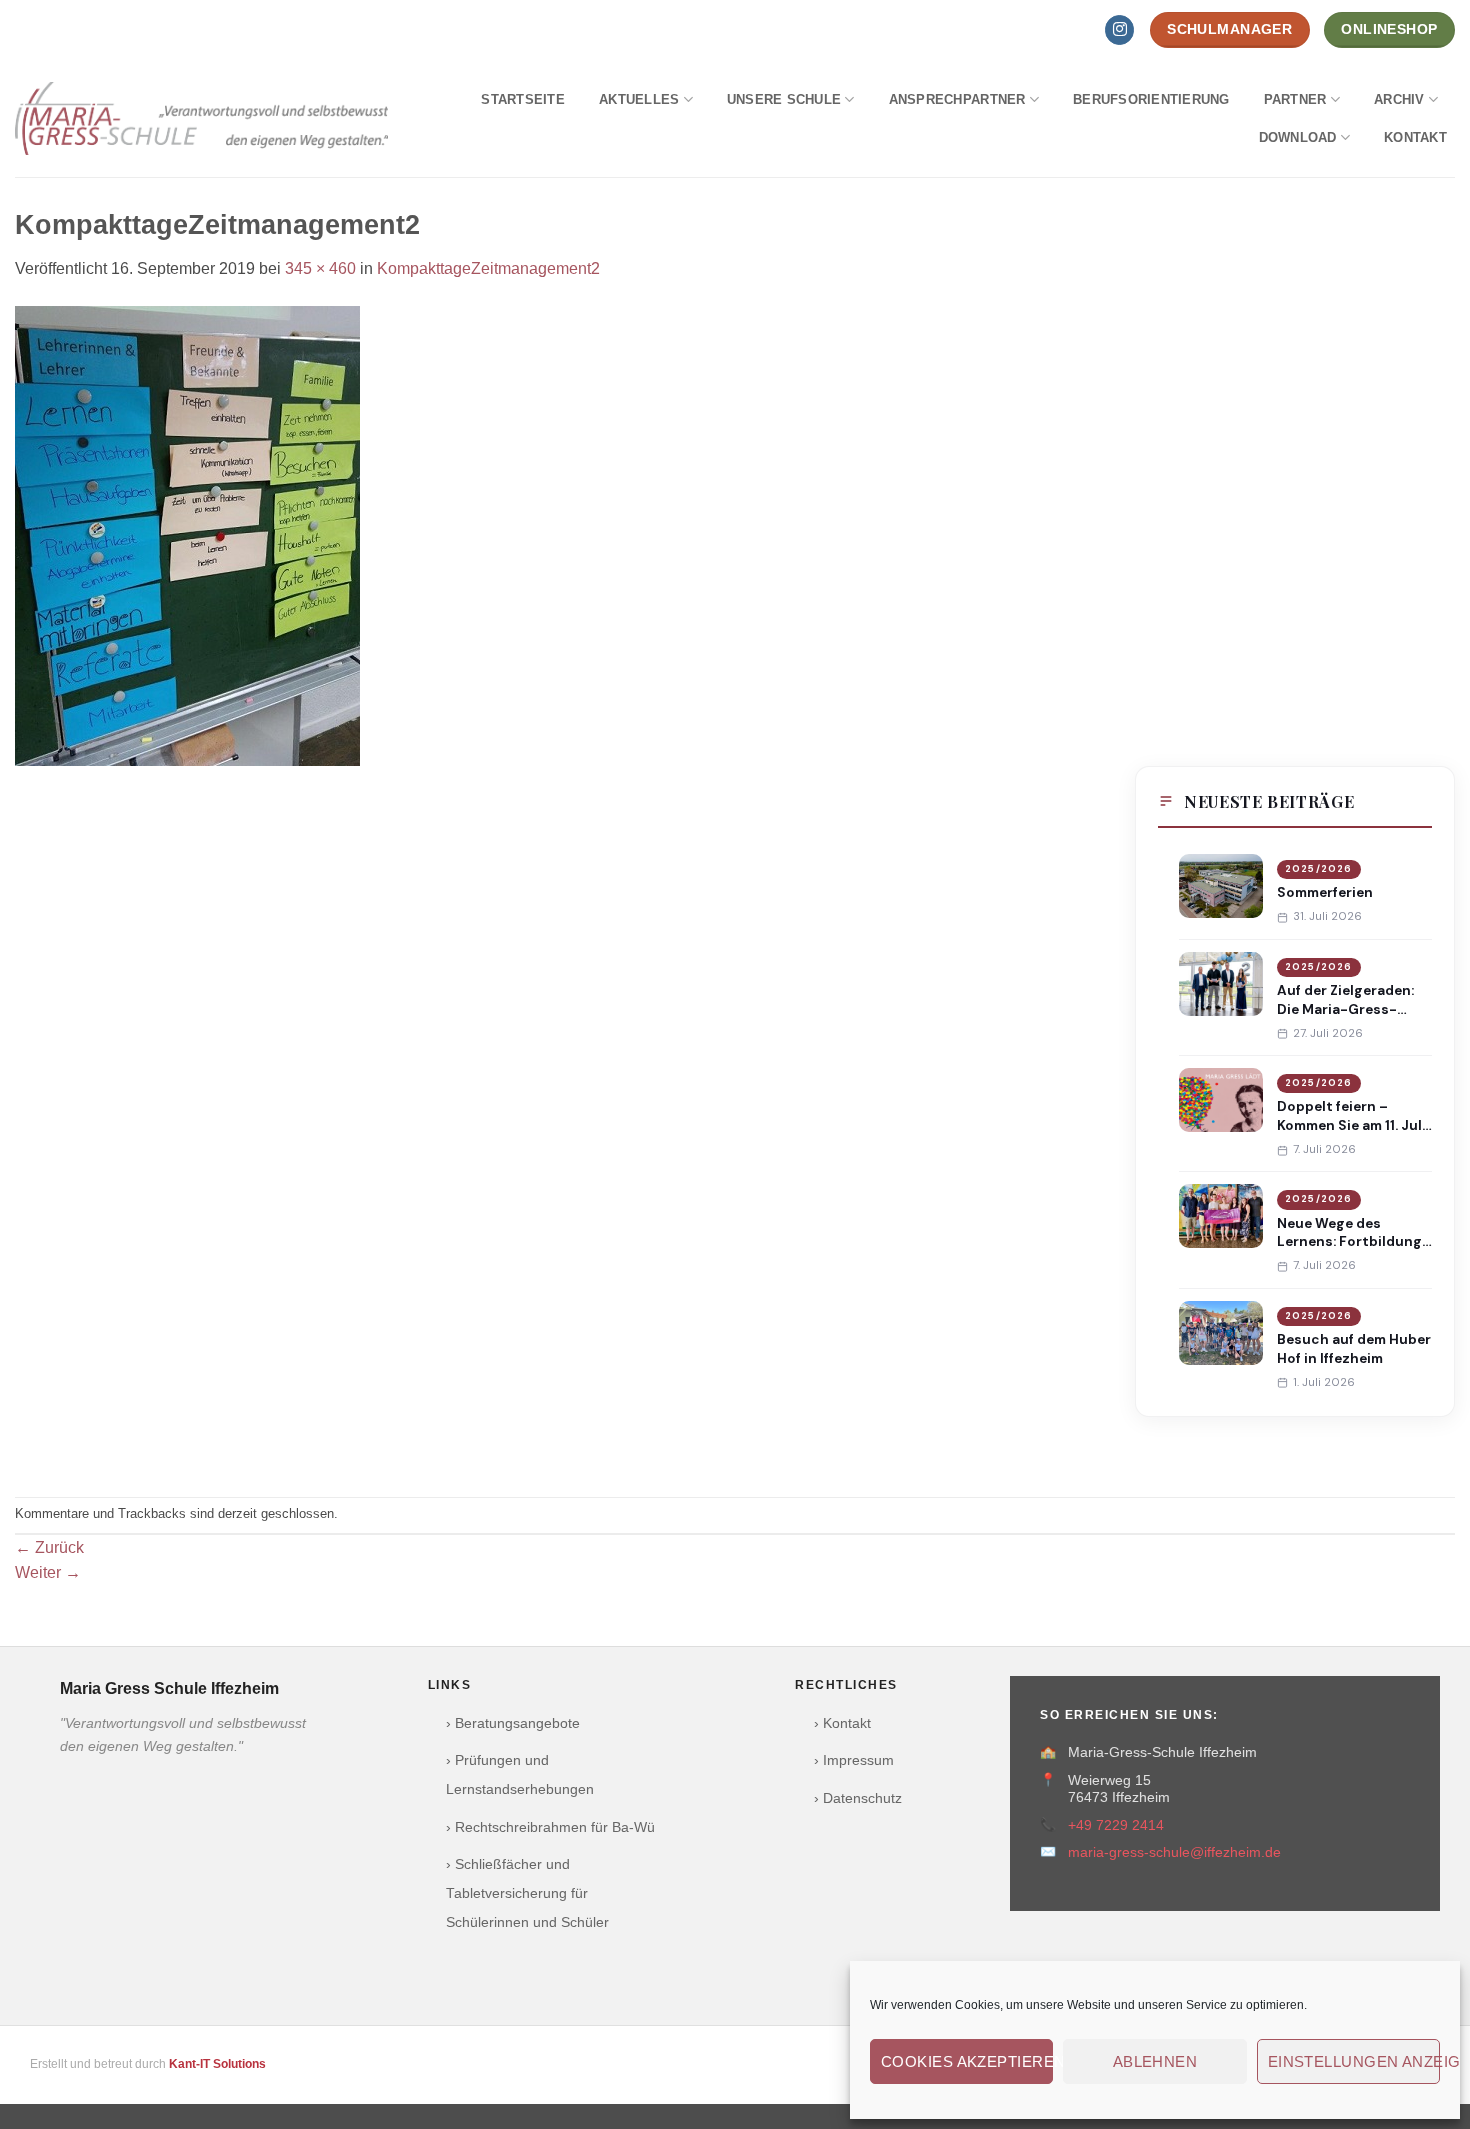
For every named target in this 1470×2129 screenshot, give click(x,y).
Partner (1295, 99)
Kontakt (1415, 137)
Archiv (1399, 99)
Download (1298, 137)
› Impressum (854, 1760)
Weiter (48, 1572)
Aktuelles (639, 99)
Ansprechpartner (957, 99)
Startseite (523, 99)
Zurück (49, 1547)
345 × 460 (320, 268)
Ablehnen (1155, 2061)
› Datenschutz (858, 1798)
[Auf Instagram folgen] (1119, 30)
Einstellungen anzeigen (1354, 2061)
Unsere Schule (784, 99)
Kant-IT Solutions (217, 2064)
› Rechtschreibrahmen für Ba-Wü (550, 1827)
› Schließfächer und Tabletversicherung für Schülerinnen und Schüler (527, 1893)
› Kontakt (842, 1723)
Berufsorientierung (1151, 99)
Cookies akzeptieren (967, 2061)
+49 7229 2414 (1116, 1825)
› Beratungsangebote (513, 1723)
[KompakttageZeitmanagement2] (187, 534)
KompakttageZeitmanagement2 (488, 268)
